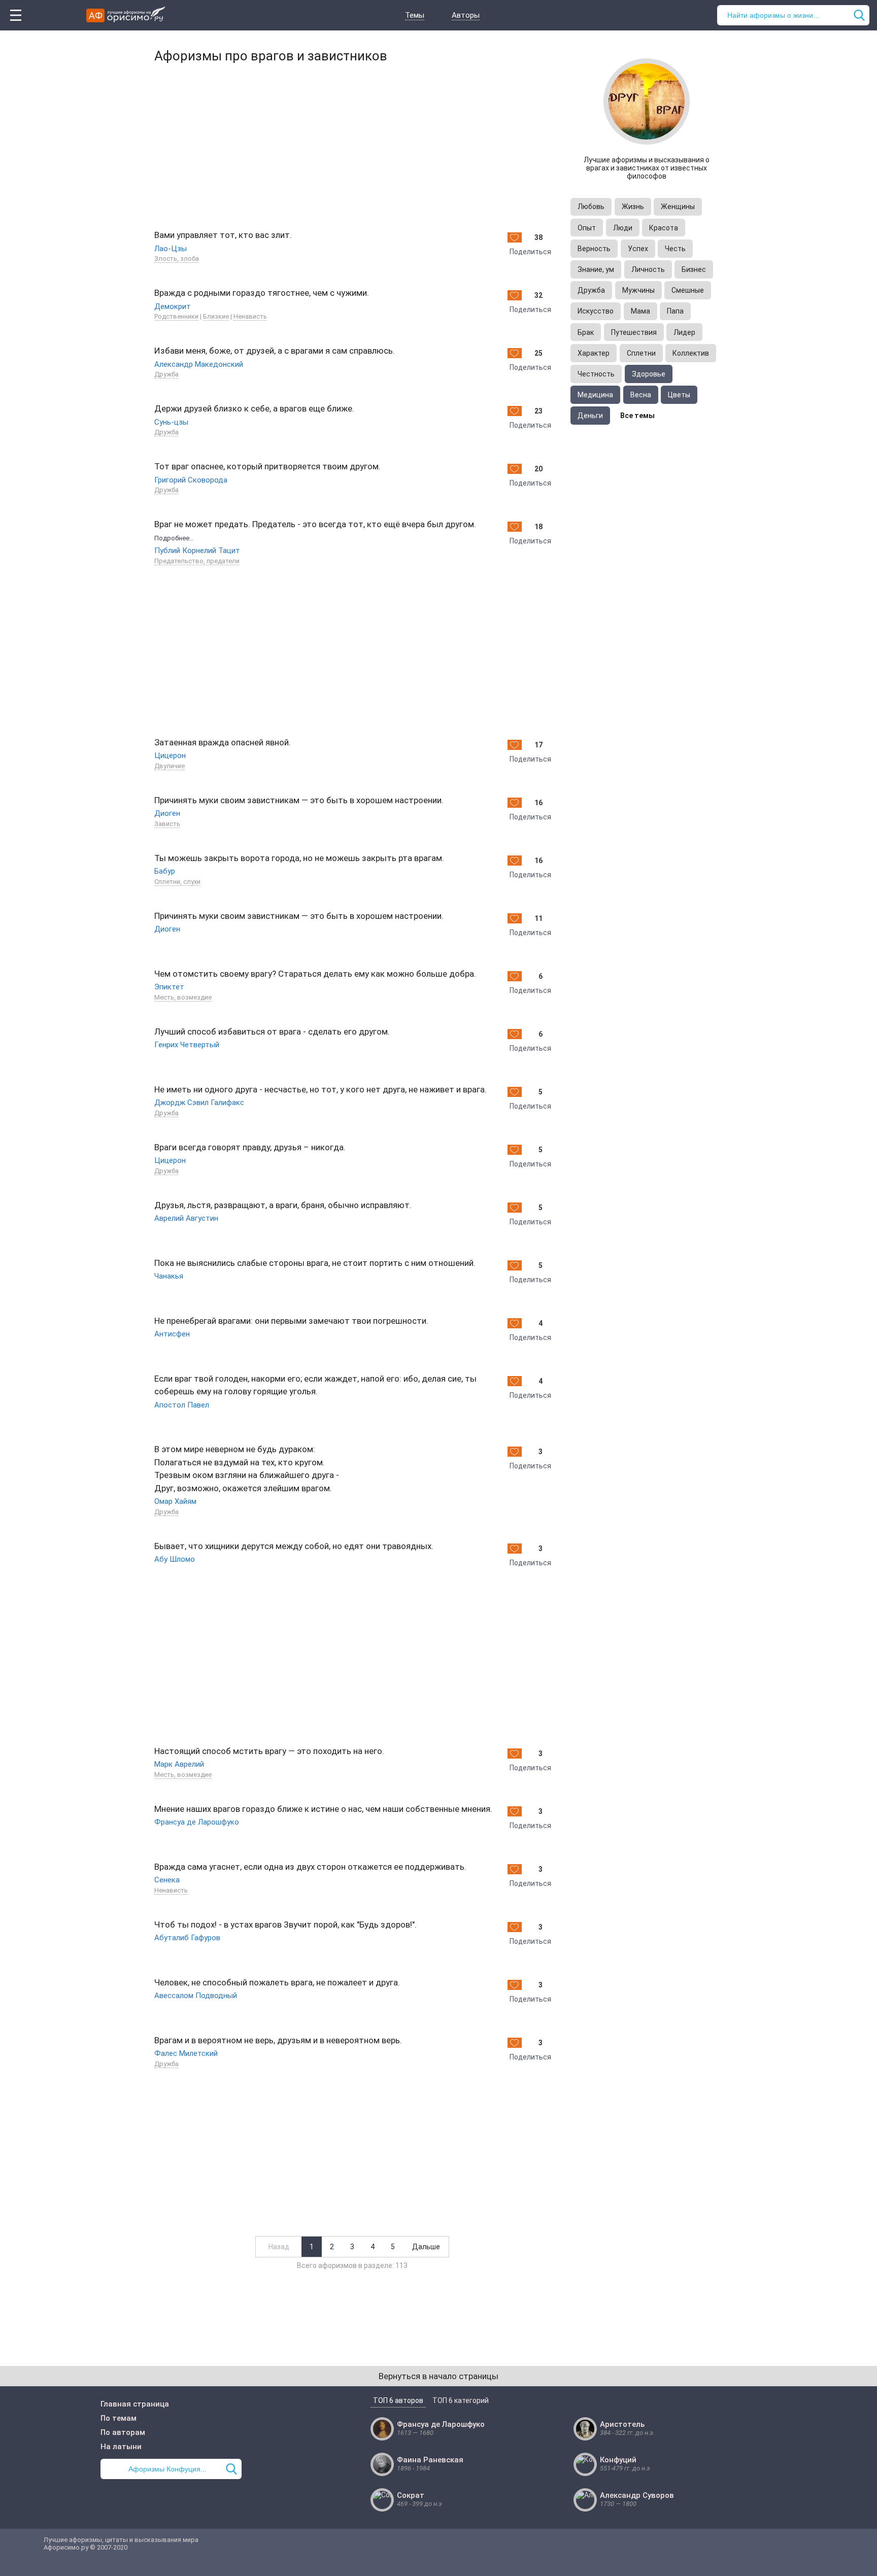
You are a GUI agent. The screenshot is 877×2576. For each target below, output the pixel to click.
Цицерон (170, 755)
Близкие (216, 316)
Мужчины (638, 290)
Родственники (176, 316)
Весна (641, 395)
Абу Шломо (175, 1559)
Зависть (167, 824)
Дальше (426, 2247)
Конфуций (618, 2460)
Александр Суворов (637, 2495)
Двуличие (170, 766)
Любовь (591, 207)
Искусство (596, 311)
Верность (594, 249)
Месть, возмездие (183, 997)
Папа (675, 311)
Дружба (166, 374)
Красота (664, 228)
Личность (648, 269)
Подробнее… (174, 538)
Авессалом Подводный (196, 1996)
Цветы (679, 395)
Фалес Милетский (186, 2053)
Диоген (167, 813)
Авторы (466, 15)
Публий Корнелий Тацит (197, 551)
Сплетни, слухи (177, 882)
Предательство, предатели (197, 561)
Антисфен (172, 1334)
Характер (594, 353)
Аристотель (622, 2424)
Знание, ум (596, 269)
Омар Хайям (175, 1501)
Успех (638, 249)
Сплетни (641, 353)
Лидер (684, 332)
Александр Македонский (199, 364)
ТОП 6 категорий (461, 2400)
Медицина (595, 395)
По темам (119, 2418)
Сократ (411, 2495)
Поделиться (530, 252)
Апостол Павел (182, 1405)
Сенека (167, 1880)
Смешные (688, 290)
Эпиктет (169, 987)
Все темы (637, 416)
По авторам (123, 2432)
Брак (586, 332)
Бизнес (694, 269)
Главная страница (135, 2404)
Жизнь (633, 207)
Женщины (678, 207)
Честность (596, 374)
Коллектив (691, 353)
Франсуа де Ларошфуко (197, 1822)
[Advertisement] (352, 145)
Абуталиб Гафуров (187, 1938)
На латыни (121, 2447)
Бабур (165, 871)
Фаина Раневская (430, 2460)
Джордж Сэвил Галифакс (199, 1103)
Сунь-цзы (171, 422)
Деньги (590, 416)
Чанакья (169, 1276)
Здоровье (649, 374)
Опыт (587, 228)
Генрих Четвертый (187, 1045)
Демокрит (173, 306)
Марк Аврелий (179, 1764)
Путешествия (634, 332)
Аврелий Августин (186, 1218)
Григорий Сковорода (191, 480)
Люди (623, 228)
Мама (640, 311)
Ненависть (250, 316)
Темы (415, 15)
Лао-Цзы (171, 249)
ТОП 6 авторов (398, 2400)
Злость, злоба (177, 259)
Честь (675, 249)
